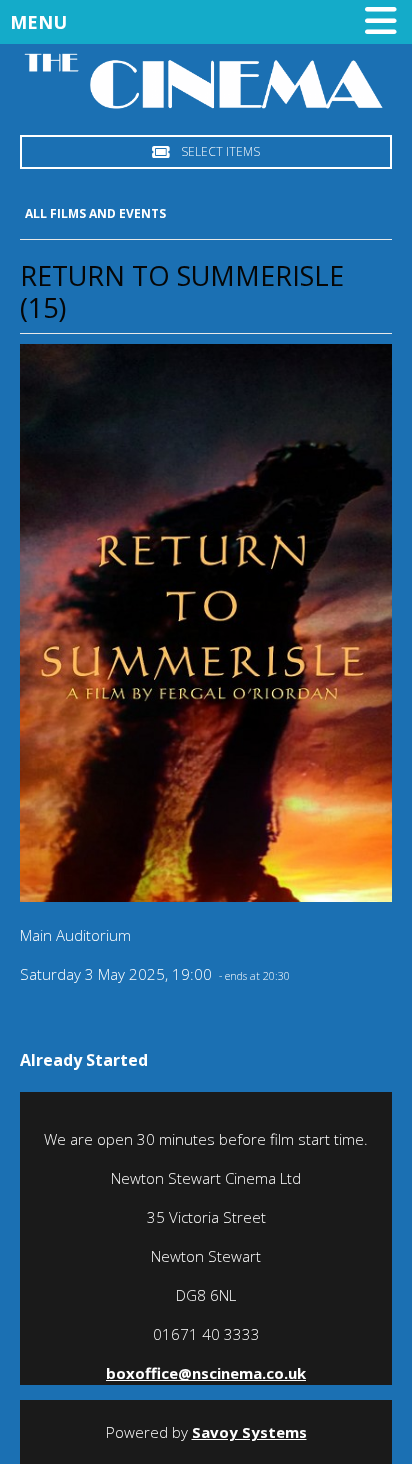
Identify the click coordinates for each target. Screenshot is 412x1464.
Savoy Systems (249, 1432)
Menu (38, 22)
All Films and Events (95, 213)
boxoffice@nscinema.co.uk (206, 1373)
